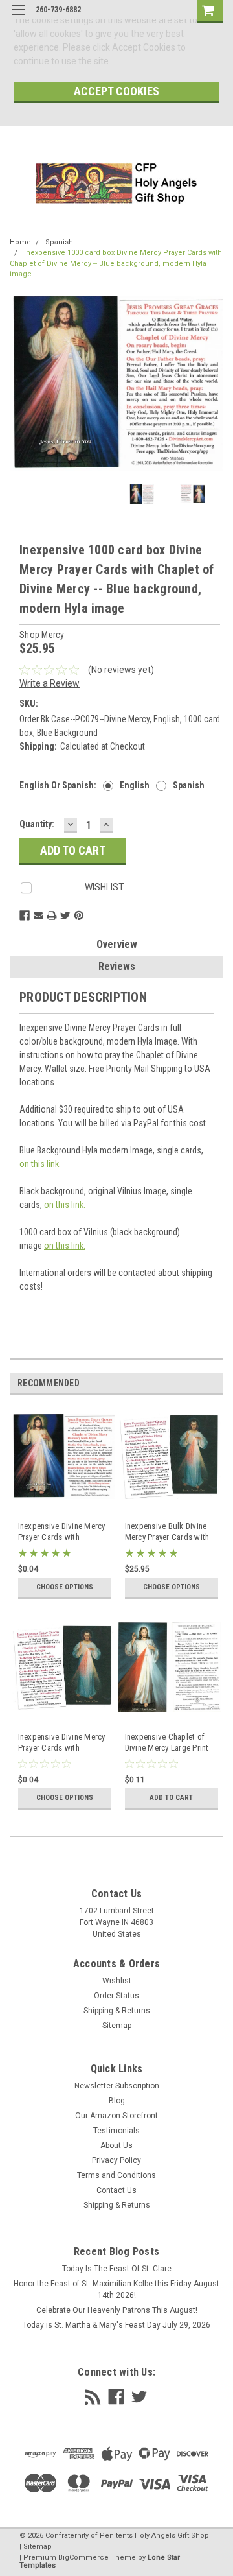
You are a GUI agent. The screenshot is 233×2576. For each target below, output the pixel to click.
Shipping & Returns (117, 2011)
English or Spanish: (58, 785)
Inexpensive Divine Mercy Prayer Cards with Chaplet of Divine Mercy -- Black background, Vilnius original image (63, 1743)
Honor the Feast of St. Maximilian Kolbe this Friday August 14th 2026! (116, 2289)
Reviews (117, 966)
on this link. (40, 1164)
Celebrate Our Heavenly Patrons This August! (117, 2310)
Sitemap (117, 2026)
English (135, 785)
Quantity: (37, 824)
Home (20, 242)
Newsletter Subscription (117, 2086)
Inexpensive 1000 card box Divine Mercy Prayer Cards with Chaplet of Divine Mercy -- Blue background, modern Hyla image (116, 263)
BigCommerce (83, 2558)
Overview (117, 944)
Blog (117, 2101)
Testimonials (116, 2131)
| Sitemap (36, 2546)
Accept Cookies (116, 91)
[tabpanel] (63, 1510)
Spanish (59, 242)
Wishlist (117, 1981)
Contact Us (116, 2190)
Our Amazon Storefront (116, 2116)
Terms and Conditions (116, 2175)
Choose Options (65, 1587)
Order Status (116, 1996)
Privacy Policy (116, 2160)
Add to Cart (171, 1798)
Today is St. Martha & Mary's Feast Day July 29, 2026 (116, 2325)
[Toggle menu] (18, 18)
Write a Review (50, 683)
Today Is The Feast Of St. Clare (117, 2269)
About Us (116, 2145)
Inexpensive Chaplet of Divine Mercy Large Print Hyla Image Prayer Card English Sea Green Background (167, 1743)
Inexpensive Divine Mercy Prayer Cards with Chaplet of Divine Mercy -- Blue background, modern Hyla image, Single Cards (63, 1532)
